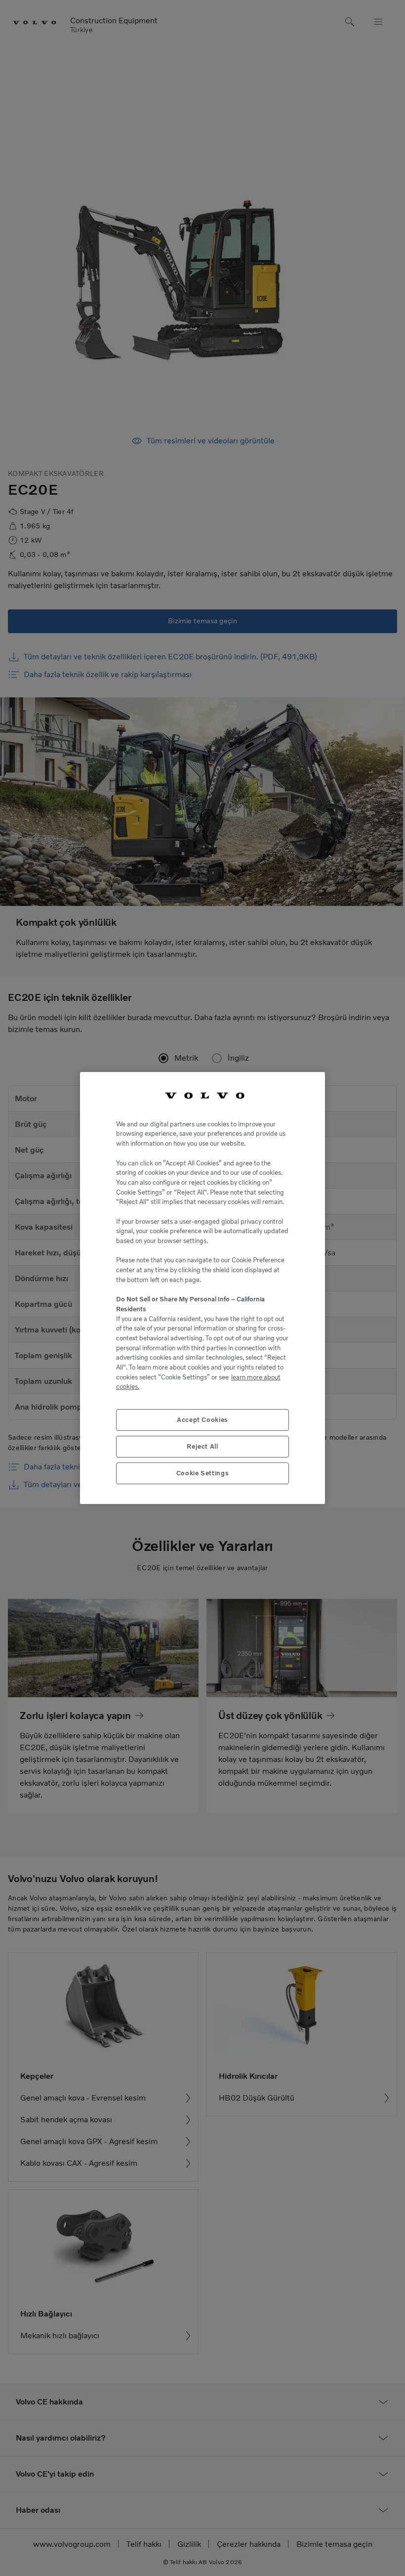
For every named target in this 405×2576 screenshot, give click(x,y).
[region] (202, 1288)
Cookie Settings (203, 1473)
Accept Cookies (202, 1420)
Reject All (202, 1446)
